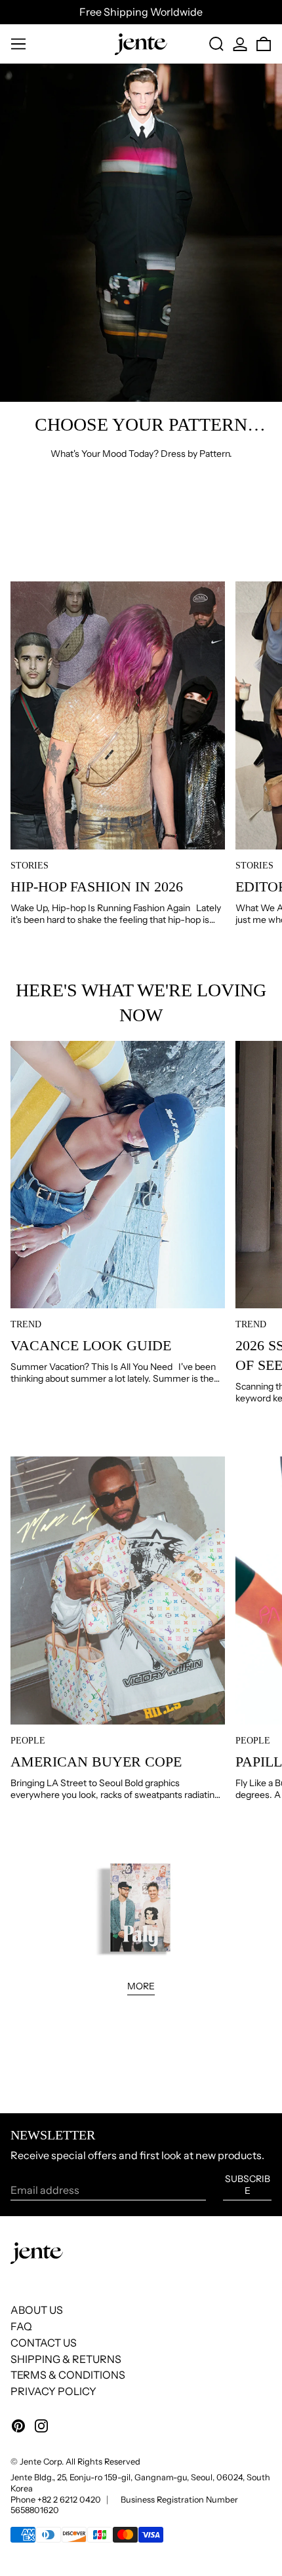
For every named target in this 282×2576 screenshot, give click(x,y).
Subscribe (248, 2185)
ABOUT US (37, 2310)
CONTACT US (44, 2343)
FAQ (21, 2326)
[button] (216, 44)
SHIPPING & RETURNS (66, 2359)
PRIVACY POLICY (53, 2391)
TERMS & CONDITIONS (68, 2375)
